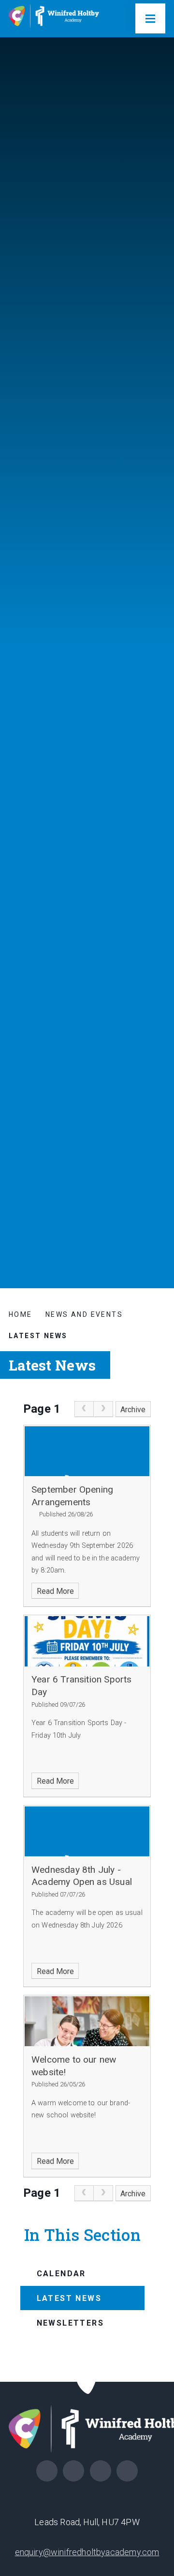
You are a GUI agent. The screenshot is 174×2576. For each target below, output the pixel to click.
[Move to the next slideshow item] (158, 1104)
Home (21, 1314)
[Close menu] (150, 18)
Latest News (38, 1336)
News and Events (84, 1314)
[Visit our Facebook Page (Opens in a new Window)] (47, 2471)
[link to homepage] (57, 19)
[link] (84, 1409)
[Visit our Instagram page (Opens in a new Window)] (73, 2471)
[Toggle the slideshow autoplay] (158, 1151)
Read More (55, 1591)
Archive (133, 1410)
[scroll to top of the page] (87, 2382)
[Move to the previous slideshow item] (158, 1127)
